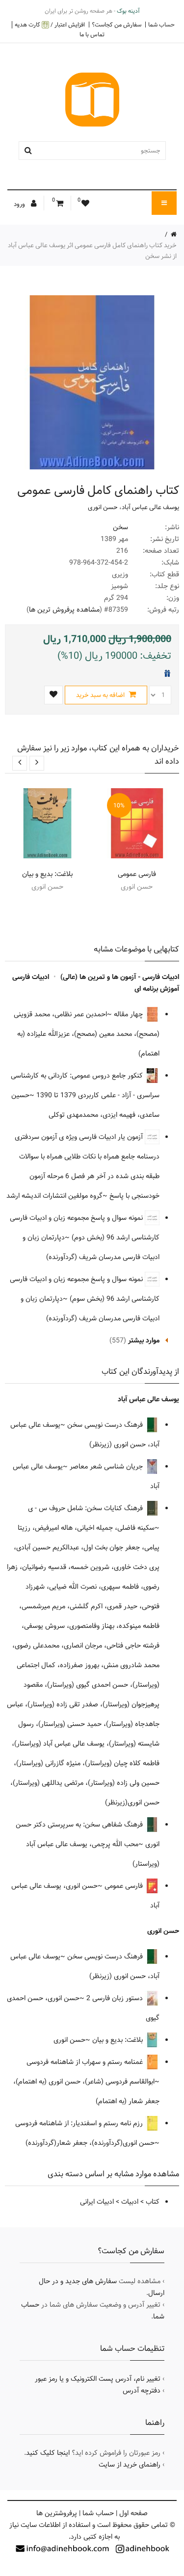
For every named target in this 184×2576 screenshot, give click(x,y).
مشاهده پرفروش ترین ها (64, 610)
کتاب (153, 2202)
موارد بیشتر (144, 1340)
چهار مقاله (129, 1014)
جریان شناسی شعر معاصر (107, 1467)
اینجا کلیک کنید (48, 2453)
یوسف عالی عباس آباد (150, 507)
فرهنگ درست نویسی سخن (106, 1425)
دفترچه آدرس (142, 2391)
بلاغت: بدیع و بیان (47, 874)
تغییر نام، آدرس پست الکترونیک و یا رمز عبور (98, 2379)
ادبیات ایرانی (97, 2202)
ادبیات (130, 2202)
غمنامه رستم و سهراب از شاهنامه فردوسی (86, 2062)
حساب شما (161, 25)
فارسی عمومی (137, 874)
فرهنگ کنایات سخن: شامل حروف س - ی (86, 1508)
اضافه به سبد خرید (101, 695)
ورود (20, 204)
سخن (120, 527)
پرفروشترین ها (57, 2513)
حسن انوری (103, 507)
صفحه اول (133, 2513)
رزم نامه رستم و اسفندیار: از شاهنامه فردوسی (80, 2123)
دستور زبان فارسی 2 (116, 1998)
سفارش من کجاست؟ (117, 25)
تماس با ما (92, 34)
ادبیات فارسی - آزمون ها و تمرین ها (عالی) (120, 977)
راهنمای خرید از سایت (130, 2465)
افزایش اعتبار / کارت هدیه (50, 25)
